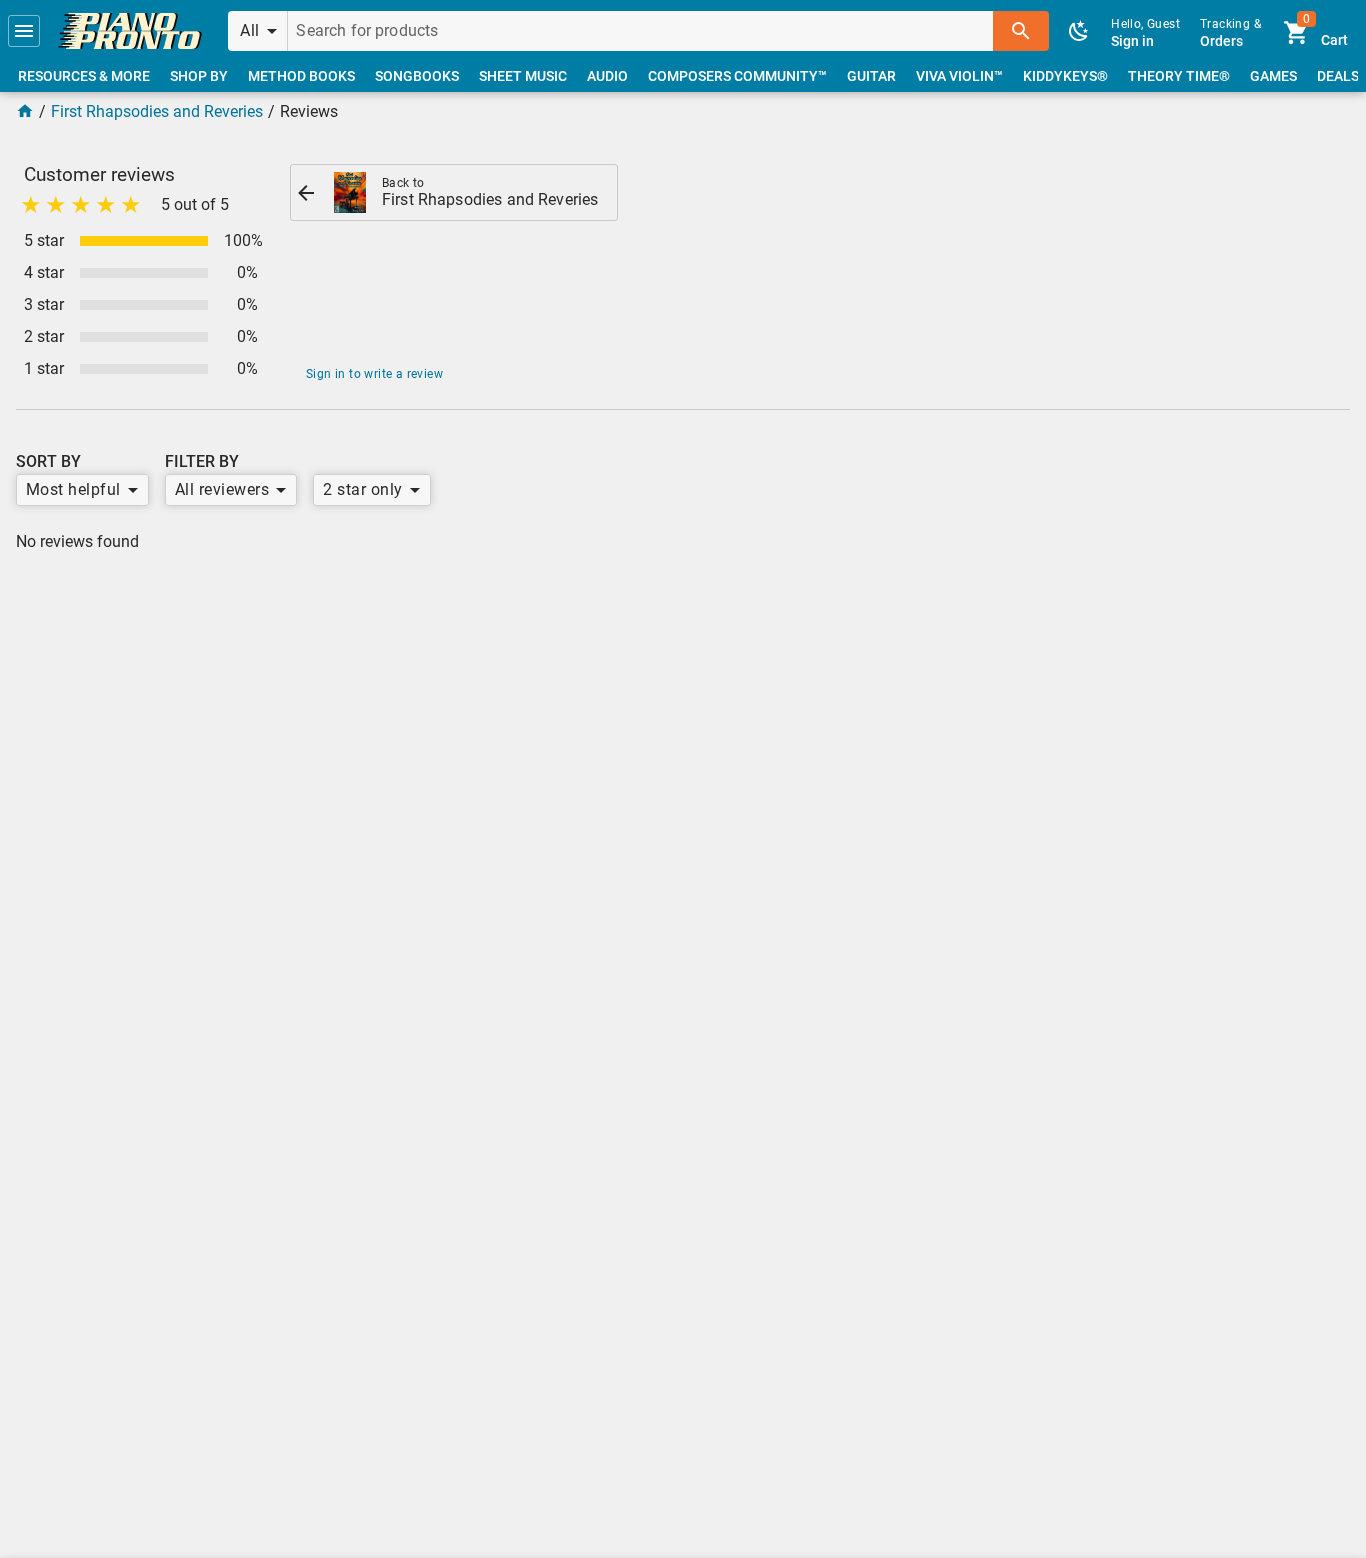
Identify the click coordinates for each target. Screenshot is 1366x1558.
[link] (130, 31)
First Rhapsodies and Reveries (157, 111)
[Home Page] (25, 111)
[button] (24, 31)
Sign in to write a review (374, 374)
